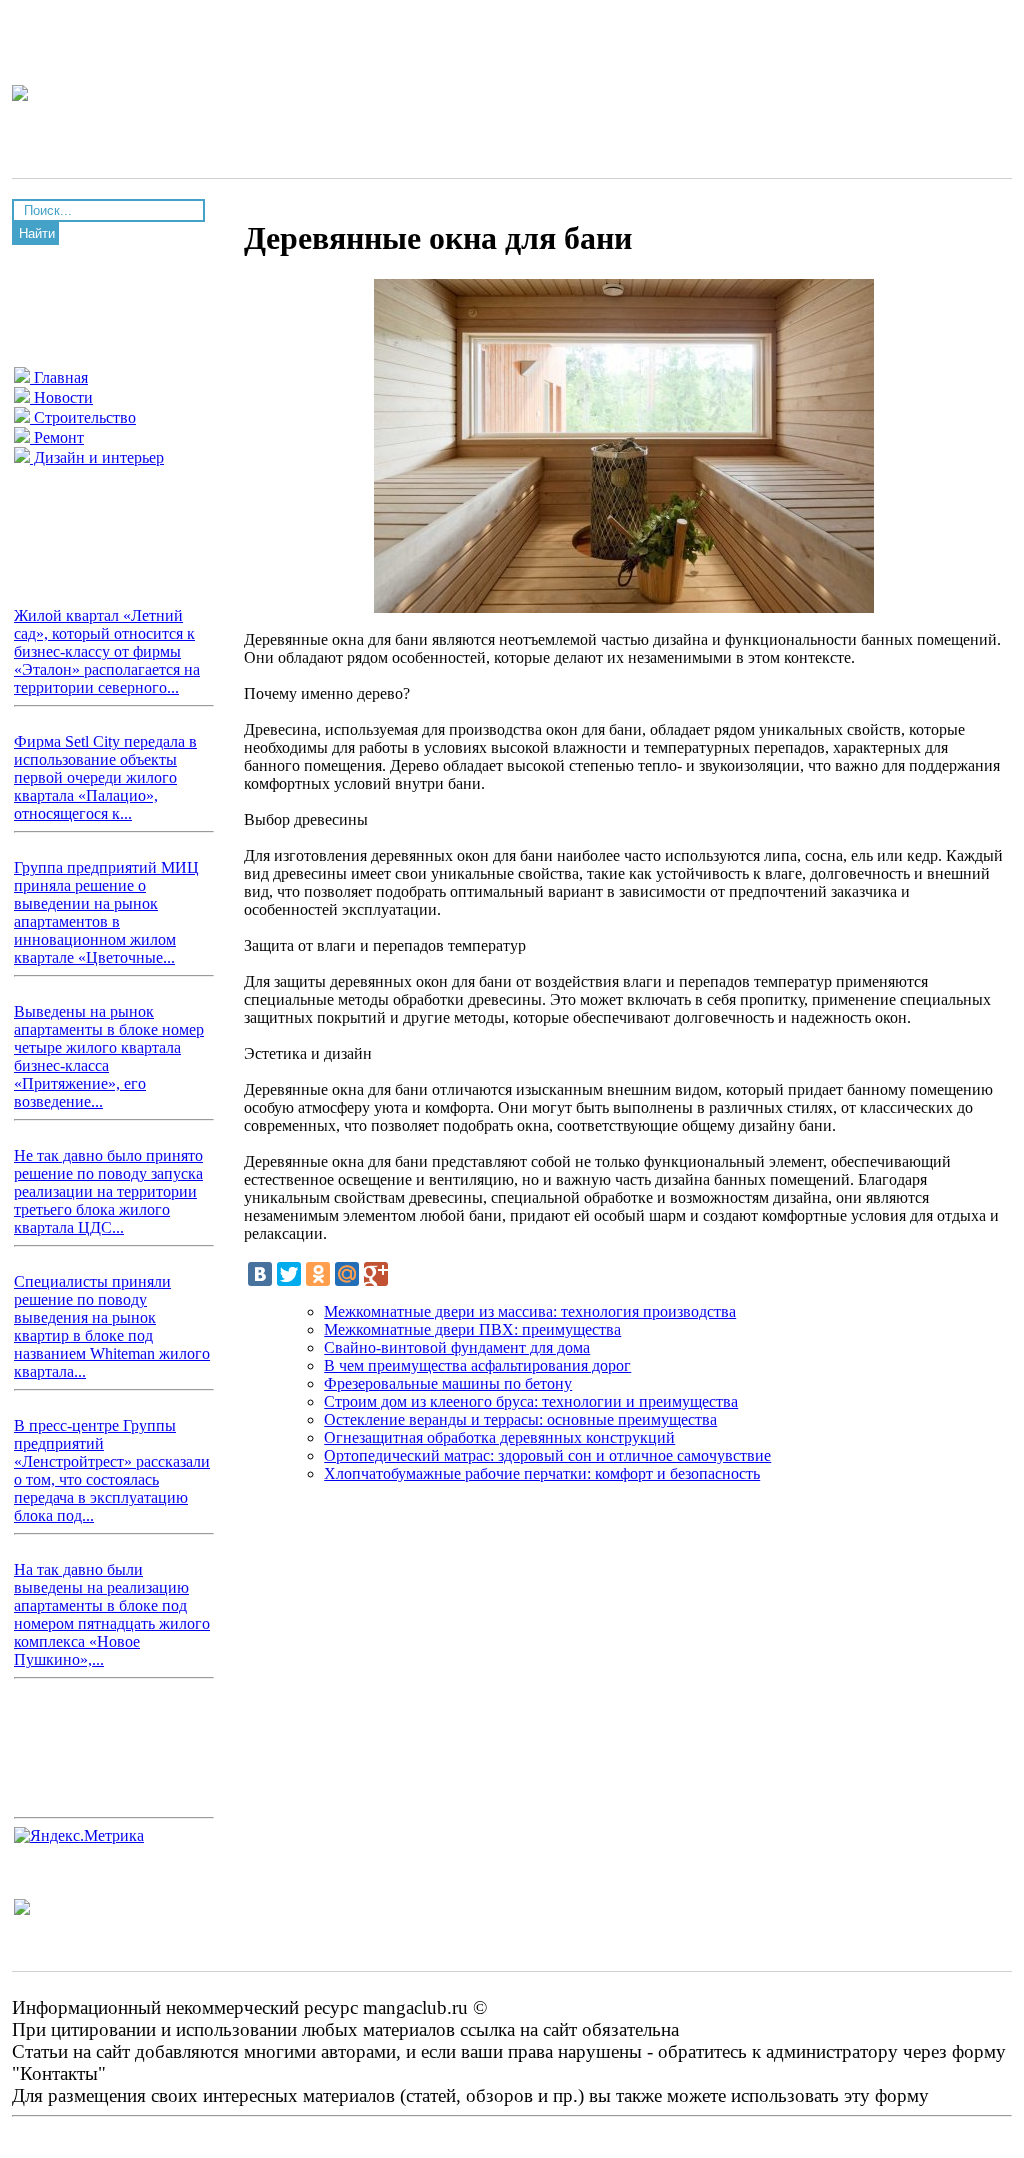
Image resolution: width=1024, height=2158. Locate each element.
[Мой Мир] (347, 1274)
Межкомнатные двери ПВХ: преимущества (472, 1329)
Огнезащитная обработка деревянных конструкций (499, 1437)
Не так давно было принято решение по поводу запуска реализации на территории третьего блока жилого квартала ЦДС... (108, 1191)
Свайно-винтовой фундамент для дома (457, 1347)
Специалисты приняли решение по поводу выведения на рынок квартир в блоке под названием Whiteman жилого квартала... (112, 1326)
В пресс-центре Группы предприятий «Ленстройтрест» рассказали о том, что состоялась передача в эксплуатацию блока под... (112, 1470)
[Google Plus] (376, 1274)
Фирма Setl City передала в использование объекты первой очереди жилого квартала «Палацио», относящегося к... (105, 777)
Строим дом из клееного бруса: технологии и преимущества (531, 1401)
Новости (61, 397)
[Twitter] (289, 1274)
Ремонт (57, 437)
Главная (59, 377)
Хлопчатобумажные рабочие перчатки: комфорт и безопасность (542, 1473)
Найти (37, 233)
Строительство (83, 417)
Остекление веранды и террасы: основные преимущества (520, 1419)
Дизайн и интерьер (97, 457)
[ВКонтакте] (260, 1274)
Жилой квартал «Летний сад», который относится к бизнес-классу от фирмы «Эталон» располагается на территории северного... (107, 651)
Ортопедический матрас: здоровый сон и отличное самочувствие (547, 1455)
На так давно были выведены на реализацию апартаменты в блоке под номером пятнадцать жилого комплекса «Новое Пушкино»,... (112, 1614)
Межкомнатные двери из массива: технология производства (530, 1311)
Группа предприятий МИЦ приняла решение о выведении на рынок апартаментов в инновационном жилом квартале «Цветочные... (106, 912)
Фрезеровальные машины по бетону (448, 1383)
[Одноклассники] (318, 1274)
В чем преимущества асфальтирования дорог (477, 1365)
